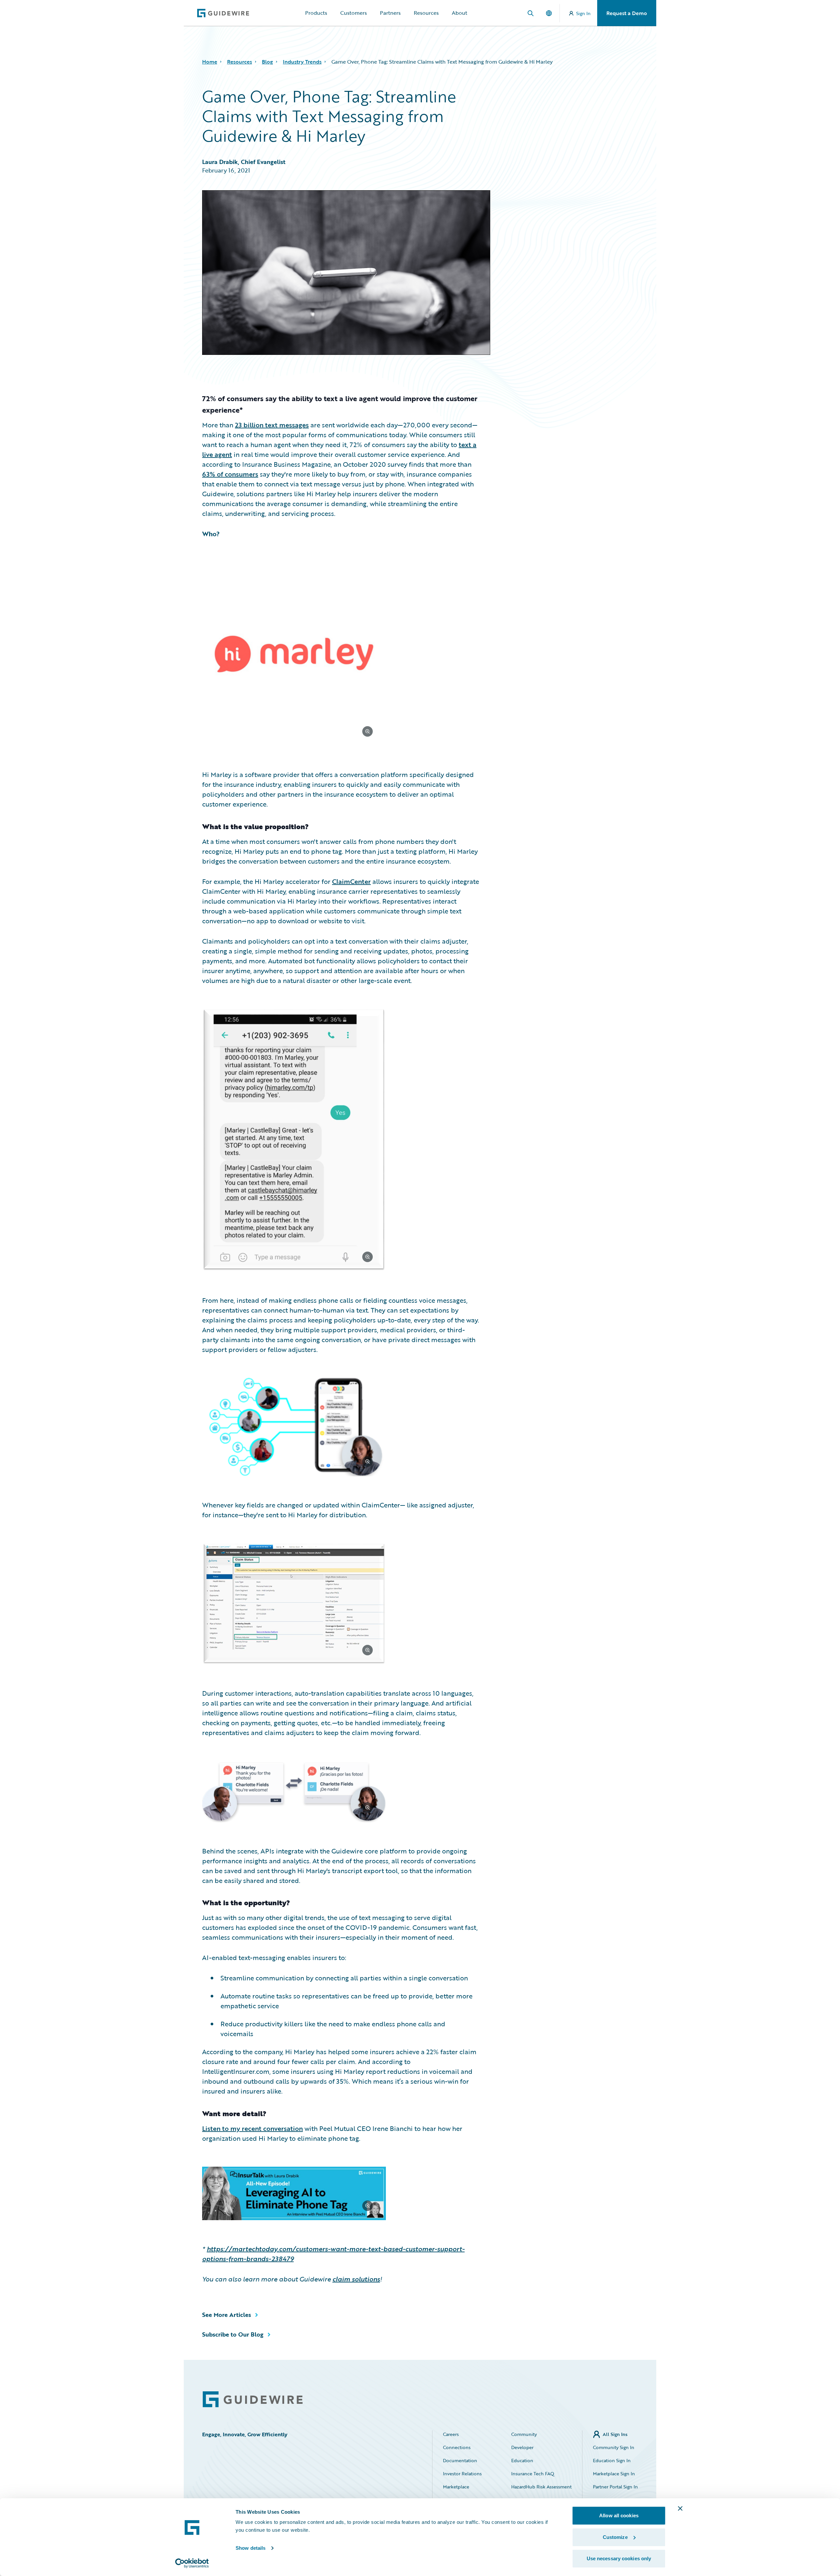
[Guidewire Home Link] (253, 2399)
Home (210, 62)
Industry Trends (302, 62)
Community (524, 2434)
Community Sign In (614, 2447)
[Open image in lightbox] (341, 655)
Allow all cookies (619, 2515)
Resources (426, 13)
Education (522, 2460)
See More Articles (227, 2315)
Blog (267, 62)
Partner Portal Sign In (615, 2487)
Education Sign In (612, 2460)
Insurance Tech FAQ (533, 2474)
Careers (451, 2434)
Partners (390, 13)
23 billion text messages (272, 425)
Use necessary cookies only (619, 2558)
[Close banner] (680, 2508)
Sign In (583, 13)
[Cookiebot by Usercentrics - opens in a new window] (192, 2563)
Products (316, 13)
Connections (457, 2447)
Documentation (460, 2460)
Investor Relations (462, 2474)
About (460, 13)
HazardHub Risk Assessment (541, 2487)
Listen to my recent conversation (252, 2128)
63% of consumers (230, 474)
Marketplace (456, 2487)
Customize (615, 2537)
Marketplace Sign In (614, 2474)
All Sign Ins (615, 2434)
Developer (522, 2447)
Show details (251, 2548)
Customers (354, 13)
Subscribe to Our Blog (233, 2334)
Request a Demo (627, 13)
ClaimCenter (351, 881)
